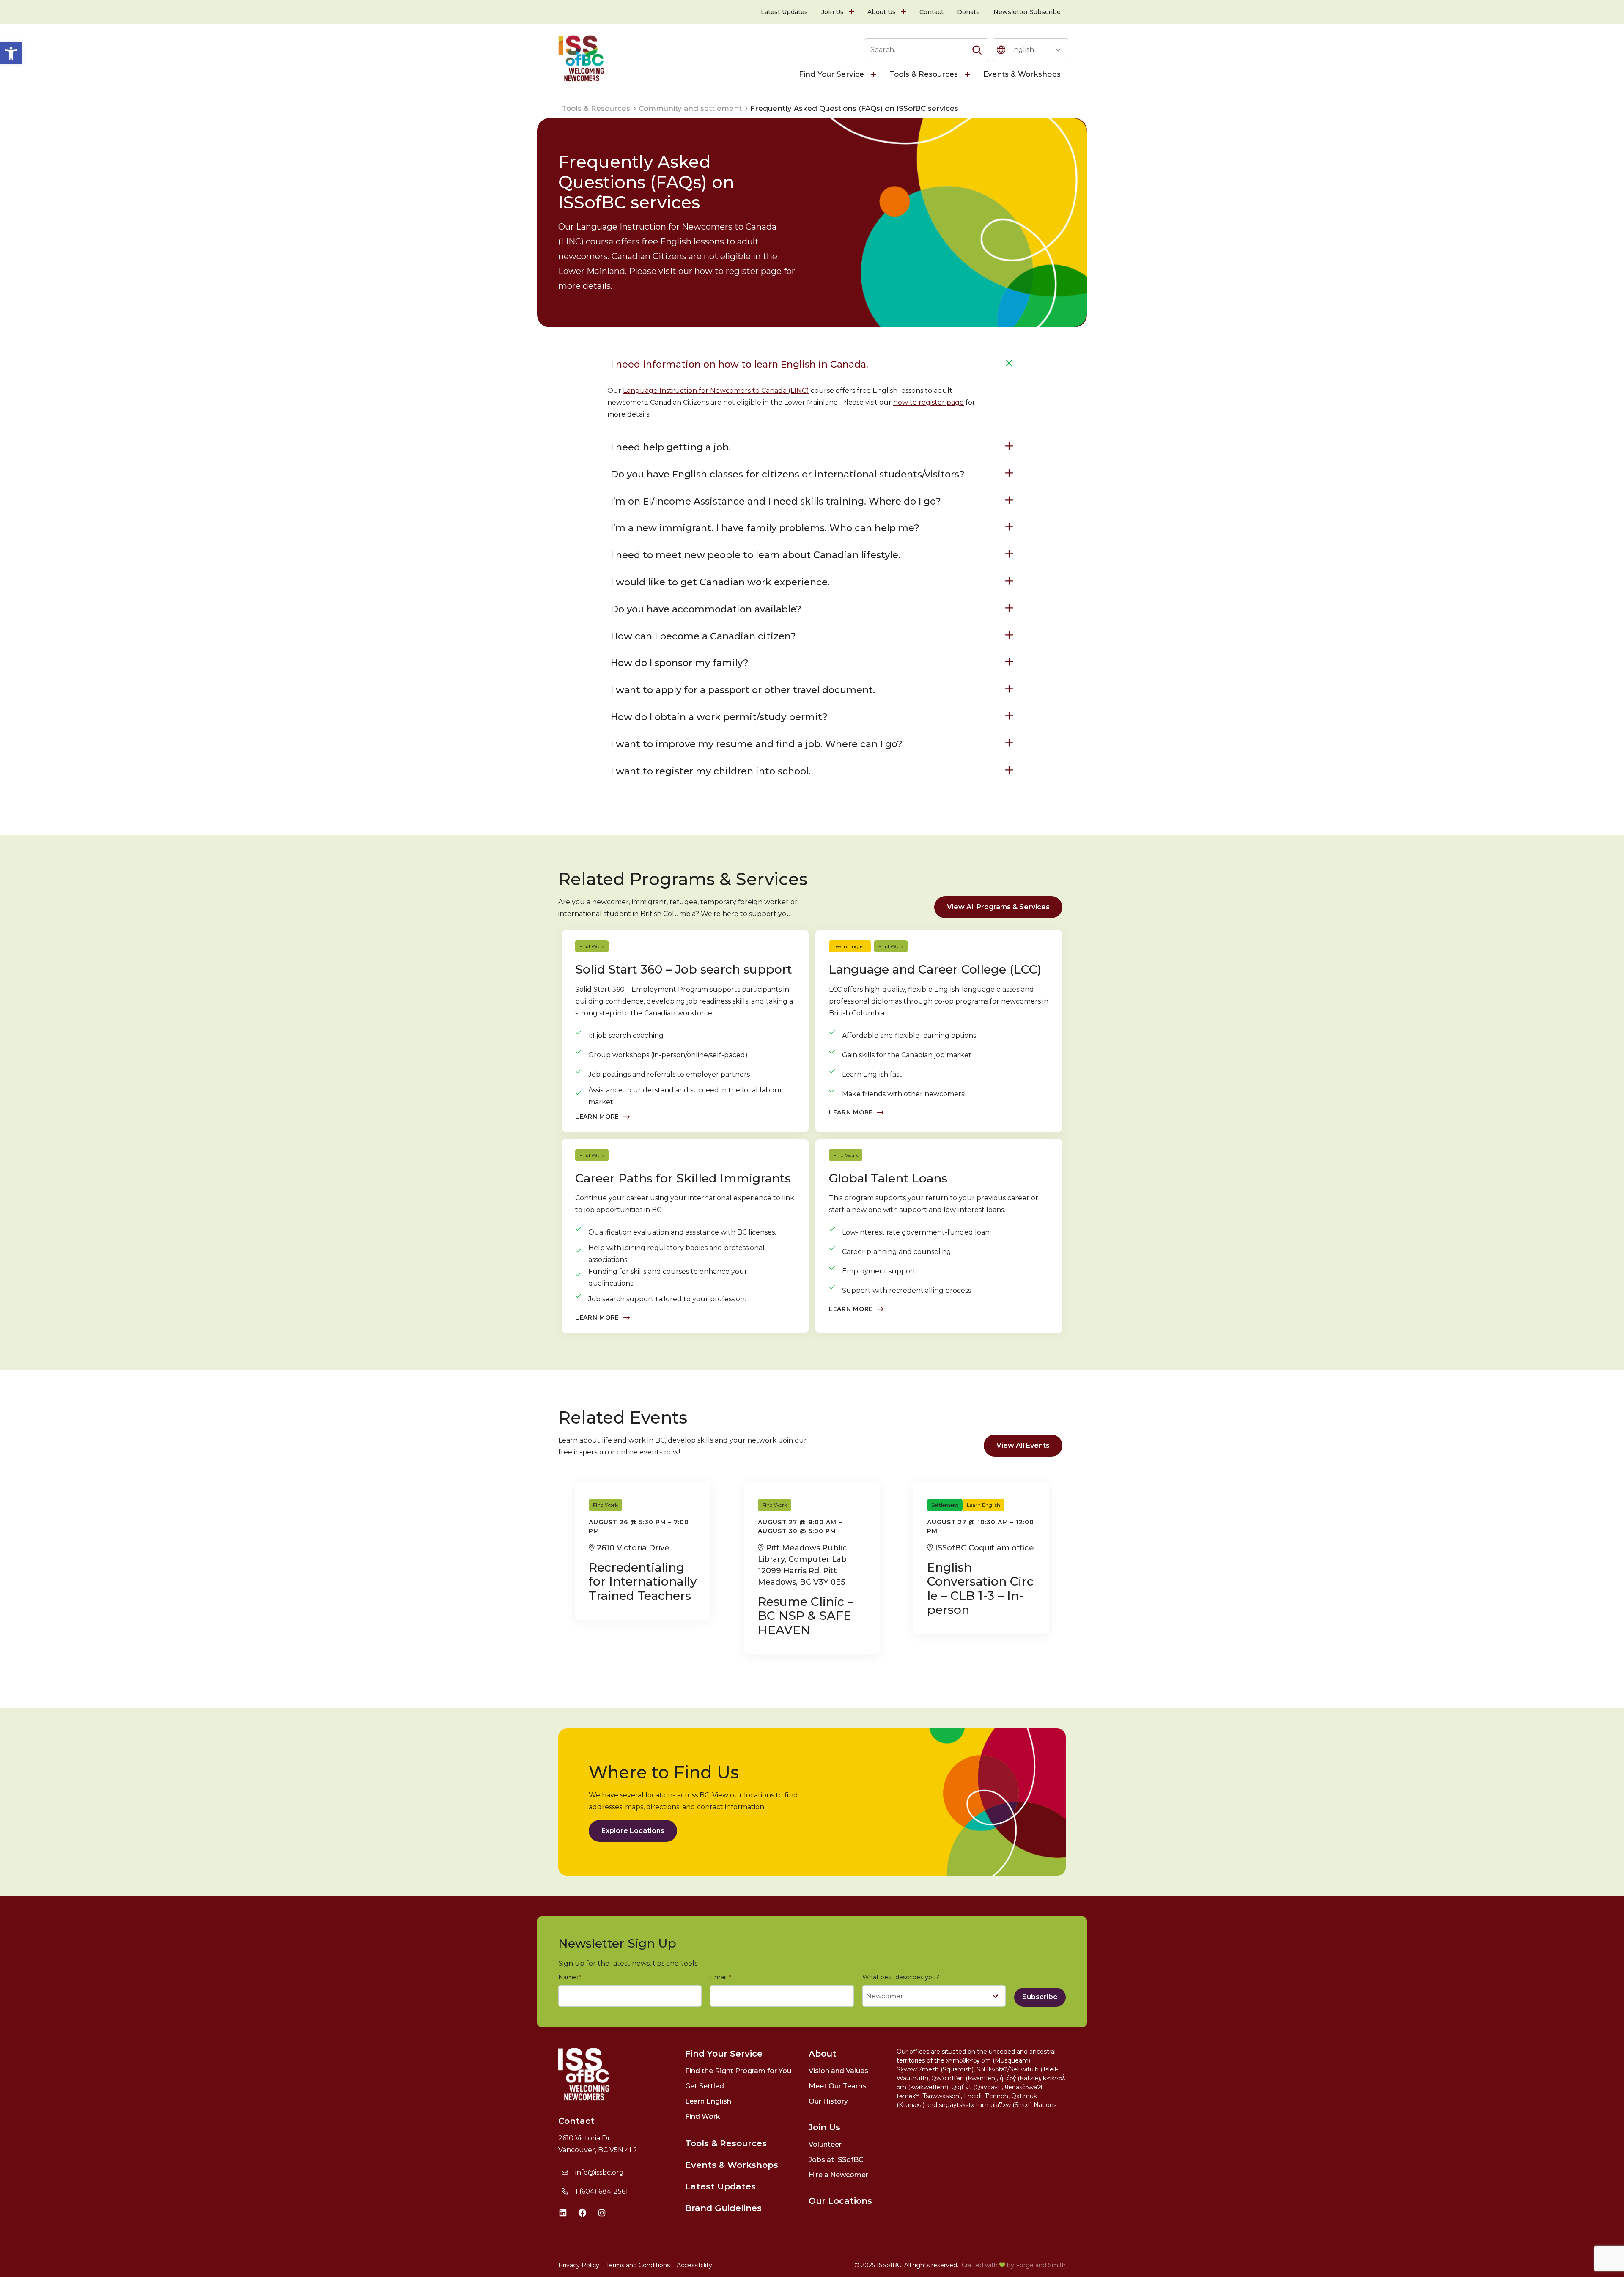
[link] (11, 53)
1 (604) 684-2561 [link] (602, 2191)
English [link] (1022, 50)
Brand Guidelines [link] (723, 2208)
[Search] (977, 50)
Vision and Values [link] (838, 2071)
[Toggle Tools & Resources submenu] (968, 74)
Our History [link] (828, 2101)
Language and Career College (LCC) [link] (935, 969)
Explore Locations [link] (633, 1831)
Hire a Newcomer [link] (838, 2175)
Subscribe (1040, 1997)
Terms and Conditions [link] (638, 2265)
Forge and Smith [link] (1041, 2265)
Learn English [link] (850, 946)
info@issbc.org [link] (599, 2172)
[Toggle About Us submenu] (904, 12)
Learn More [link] (597, 1117)
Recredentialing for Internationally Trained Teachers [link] (643, 1582)
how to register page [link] (929, 402)
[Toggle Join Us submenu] (852, 12)
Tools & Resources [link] (924, 74)
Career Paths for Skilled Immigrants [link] (683, 1178)
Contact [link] (931, 12)
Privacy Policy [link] (579, 2265)
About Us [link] (882, 12)
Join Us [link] (833, 12)
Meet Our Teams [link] (838, 2086)
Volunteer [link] (825, 2144)
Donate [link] (968, 12)
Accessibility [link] (694, 2265)
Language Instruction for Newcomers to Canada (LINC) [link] (716, 391)
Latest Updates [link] (784, 12)
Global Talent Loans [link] (888, 1178)
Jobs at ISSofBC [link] (836, 2160)
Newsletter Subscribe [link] (1027, 12)
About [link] (823, 2054)
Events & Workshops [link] (1022, 74)
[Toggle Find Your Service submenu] (874, 74)
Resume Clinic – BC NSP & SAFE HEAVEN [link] (806, 1616)
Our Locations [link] (840, 2201)
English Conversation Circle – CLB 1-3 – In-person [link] (980, 1589)
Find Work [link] (592, 946)
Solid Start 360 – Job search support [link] (684, 969)
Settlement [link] (945, 1505)
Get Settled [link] (705, 2086)
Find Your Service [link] (831, 74)
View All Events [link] (1023, 1445)
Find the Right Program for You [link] (738, 2071)
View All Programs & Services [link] (998, 907)
